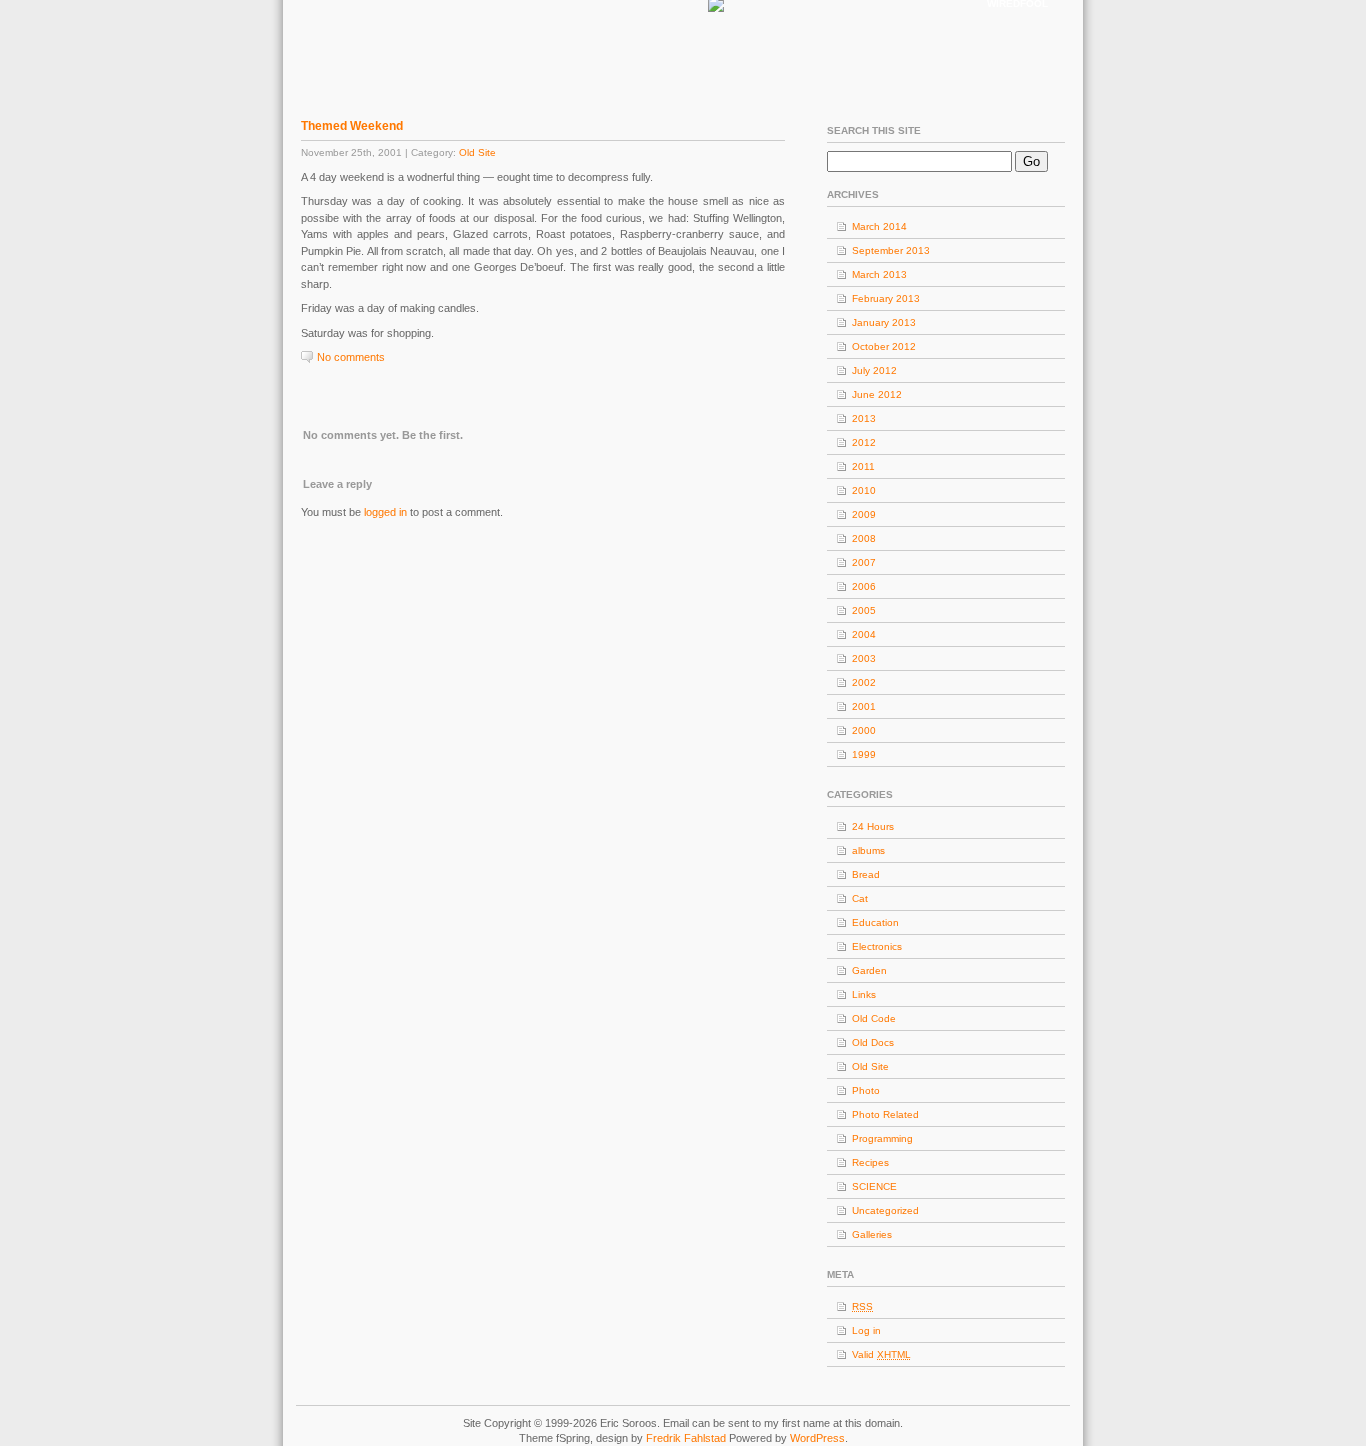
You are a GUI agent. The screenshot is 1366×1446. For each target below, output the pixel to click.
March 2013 (879, 274)
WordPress (817, 1438)
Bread (866, 874)
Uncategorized (885, 1210)
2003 (864, 658)
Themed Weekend (352, 126)
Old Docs (873, 1042)
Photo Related (885, 1114)
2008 (864, 538)
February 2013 (886, 298)
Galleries (872, 1234)
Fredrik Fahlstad (687, 1438)
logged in (385, 512)
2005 (864, 610)
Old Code (874, 1018)
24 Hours (873, 826)
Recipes (870, 1162)
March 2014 (879, 226)
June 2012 (877, 394)
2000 (864, 730)
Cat (860, 898)
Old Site (477, 152)
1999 (864, 754)
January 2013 (884, 322)
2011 (863, 466)
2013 (864, 418)
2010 (864, 490)
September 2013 (891, 250)
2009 (864, 514)
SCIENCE (874, 1186)
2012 (864, 442)
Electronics (877, 946)
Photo (866, 1090)
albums (868, 850)
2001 (864, 706)
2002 (864, 682)
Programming (882, 1138)
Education (875, 922)
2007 (864, 562)
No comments (351, 357)
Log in (866, 1330)
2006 (864, 586)
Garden (869, 970)
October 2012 (884, 346)
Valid (881, 1354)
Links (864, 994)
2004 (864, 634)
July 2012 (874, 370)
